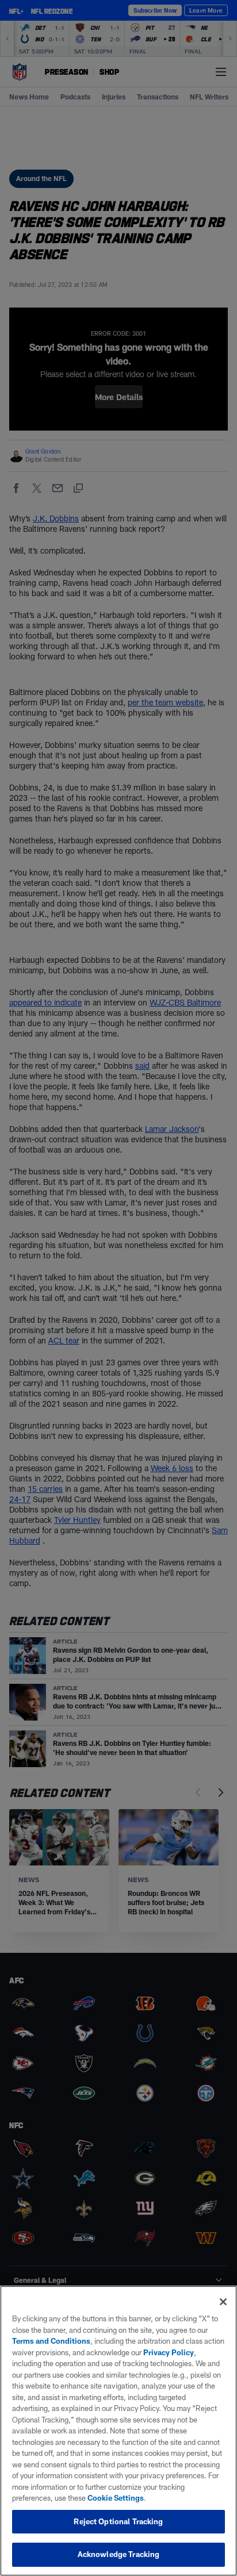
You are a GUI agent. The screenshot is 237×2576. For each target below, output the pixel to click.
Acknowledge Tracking (119, 2554)
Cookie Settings (116, 2498)
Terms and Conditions (51, 2341)
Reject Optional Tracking (118, 2521)
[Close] (223, 2302)
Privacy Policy (169, 2352)
